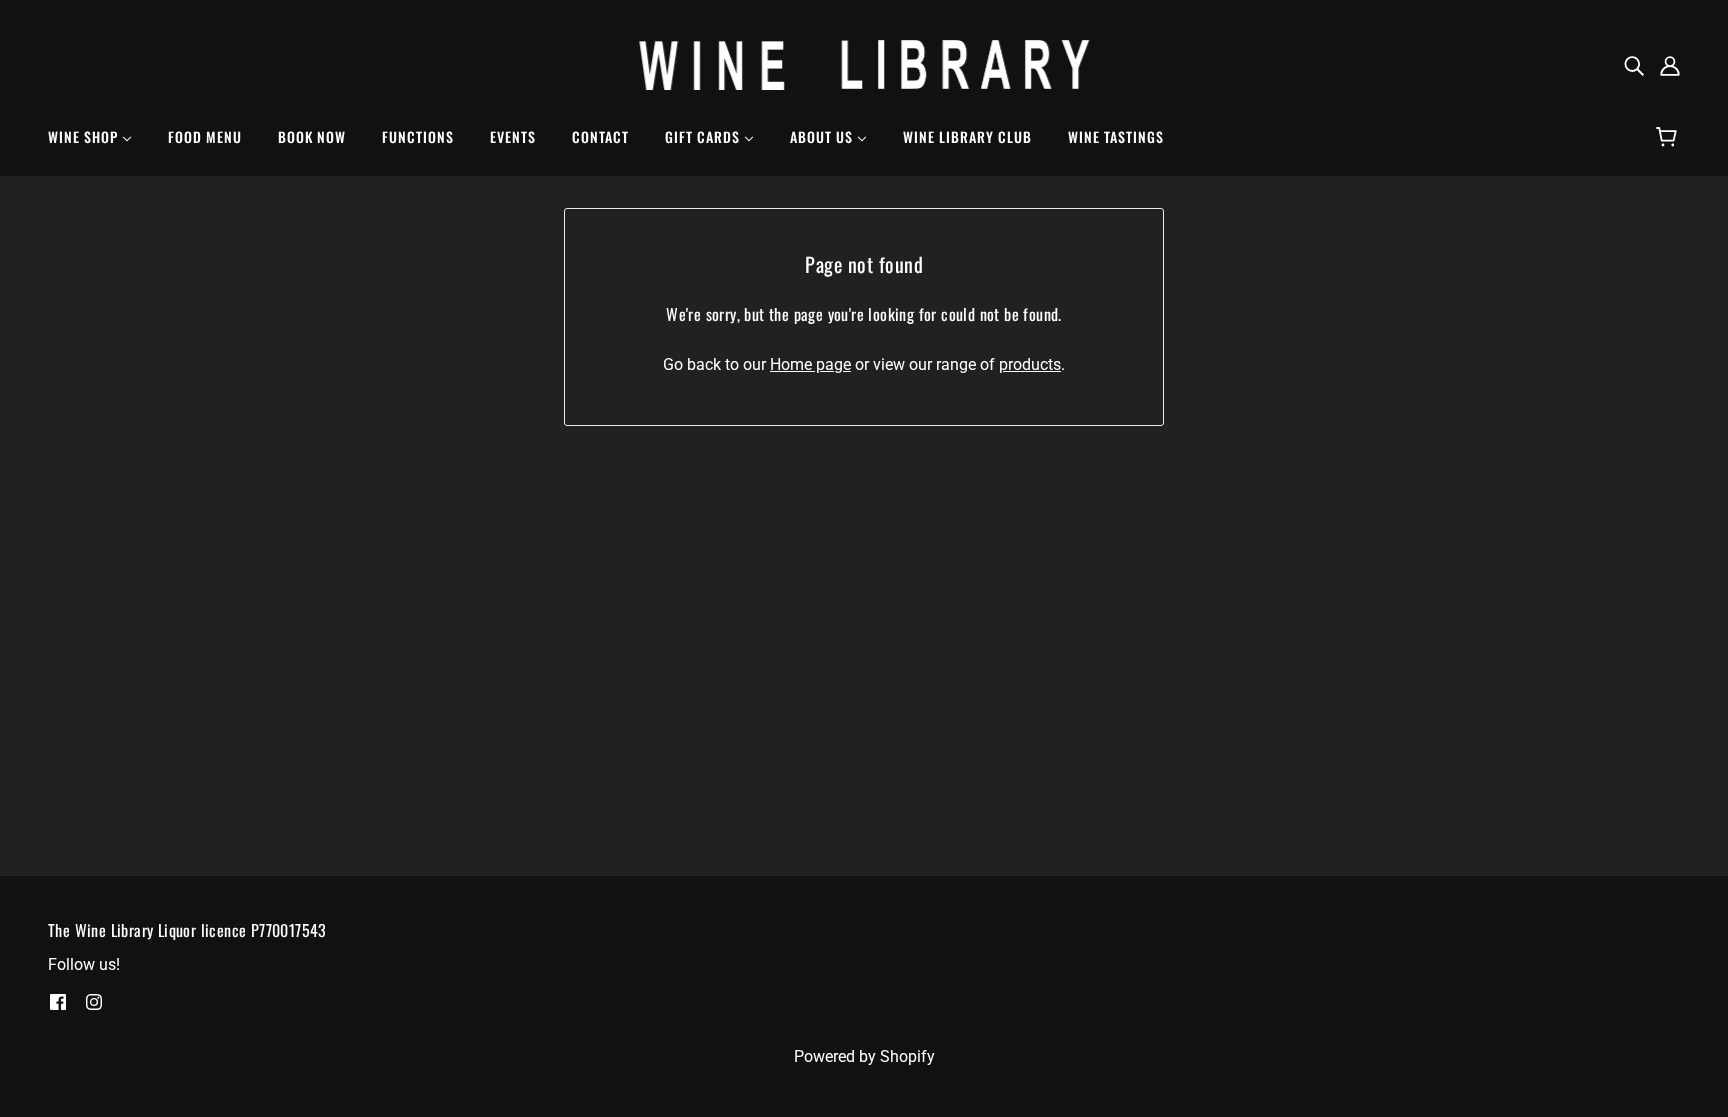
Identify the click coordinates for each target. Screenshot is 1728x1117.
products (1030, 364)
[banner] (864, 63)
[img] (1634, 65)
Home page (810, 364)
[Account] (1670, 65)
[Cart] (1669, 137)
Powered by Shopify (864, 1056)
